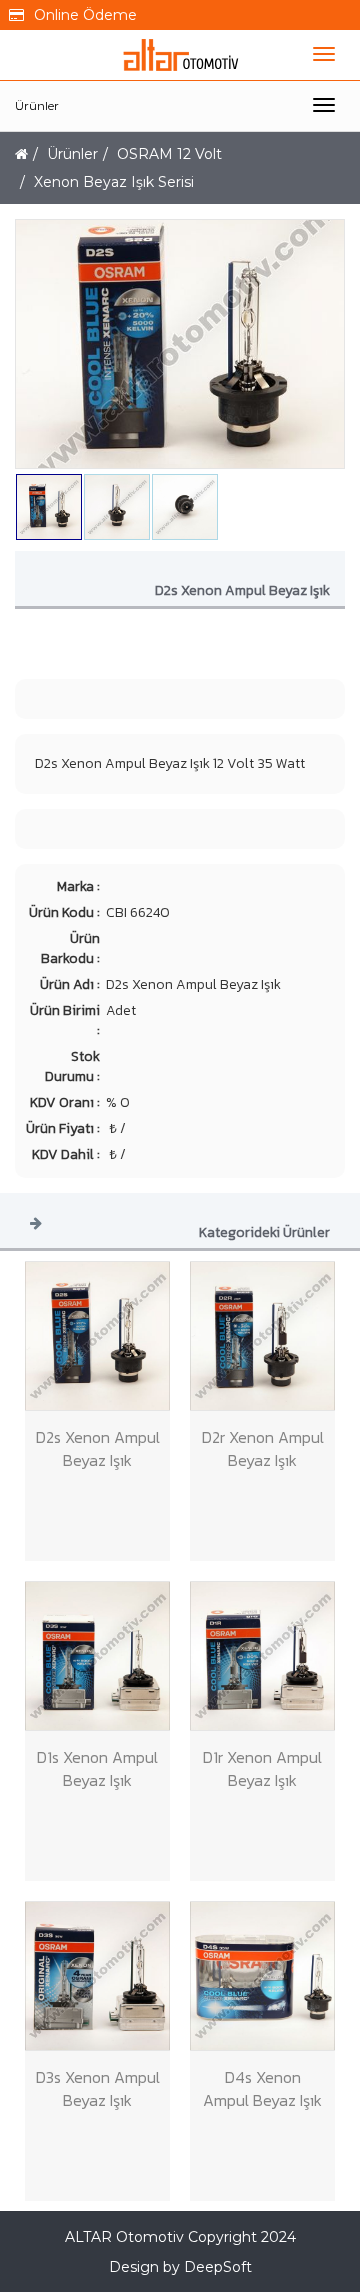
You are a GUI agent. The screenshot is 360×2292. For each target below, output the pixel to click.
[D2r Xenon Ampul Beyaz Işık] (262, 1336)
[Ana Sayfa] (21, 154)
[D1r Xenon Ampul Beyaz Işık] (262, 1656)
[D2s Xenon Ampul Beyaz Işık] (97, 1336)
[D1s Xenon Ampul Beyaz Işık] (97, 1656)
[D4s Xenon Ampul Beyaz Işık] (262, 1976)
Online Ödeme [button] (85, 15)
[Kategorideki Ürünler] (36, 1222)
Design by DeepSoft (180, 2267)
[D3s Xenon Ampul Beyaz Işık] (97, 1976)
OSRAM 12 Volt (169, 154)
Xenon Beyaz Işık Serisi (114, 182)
